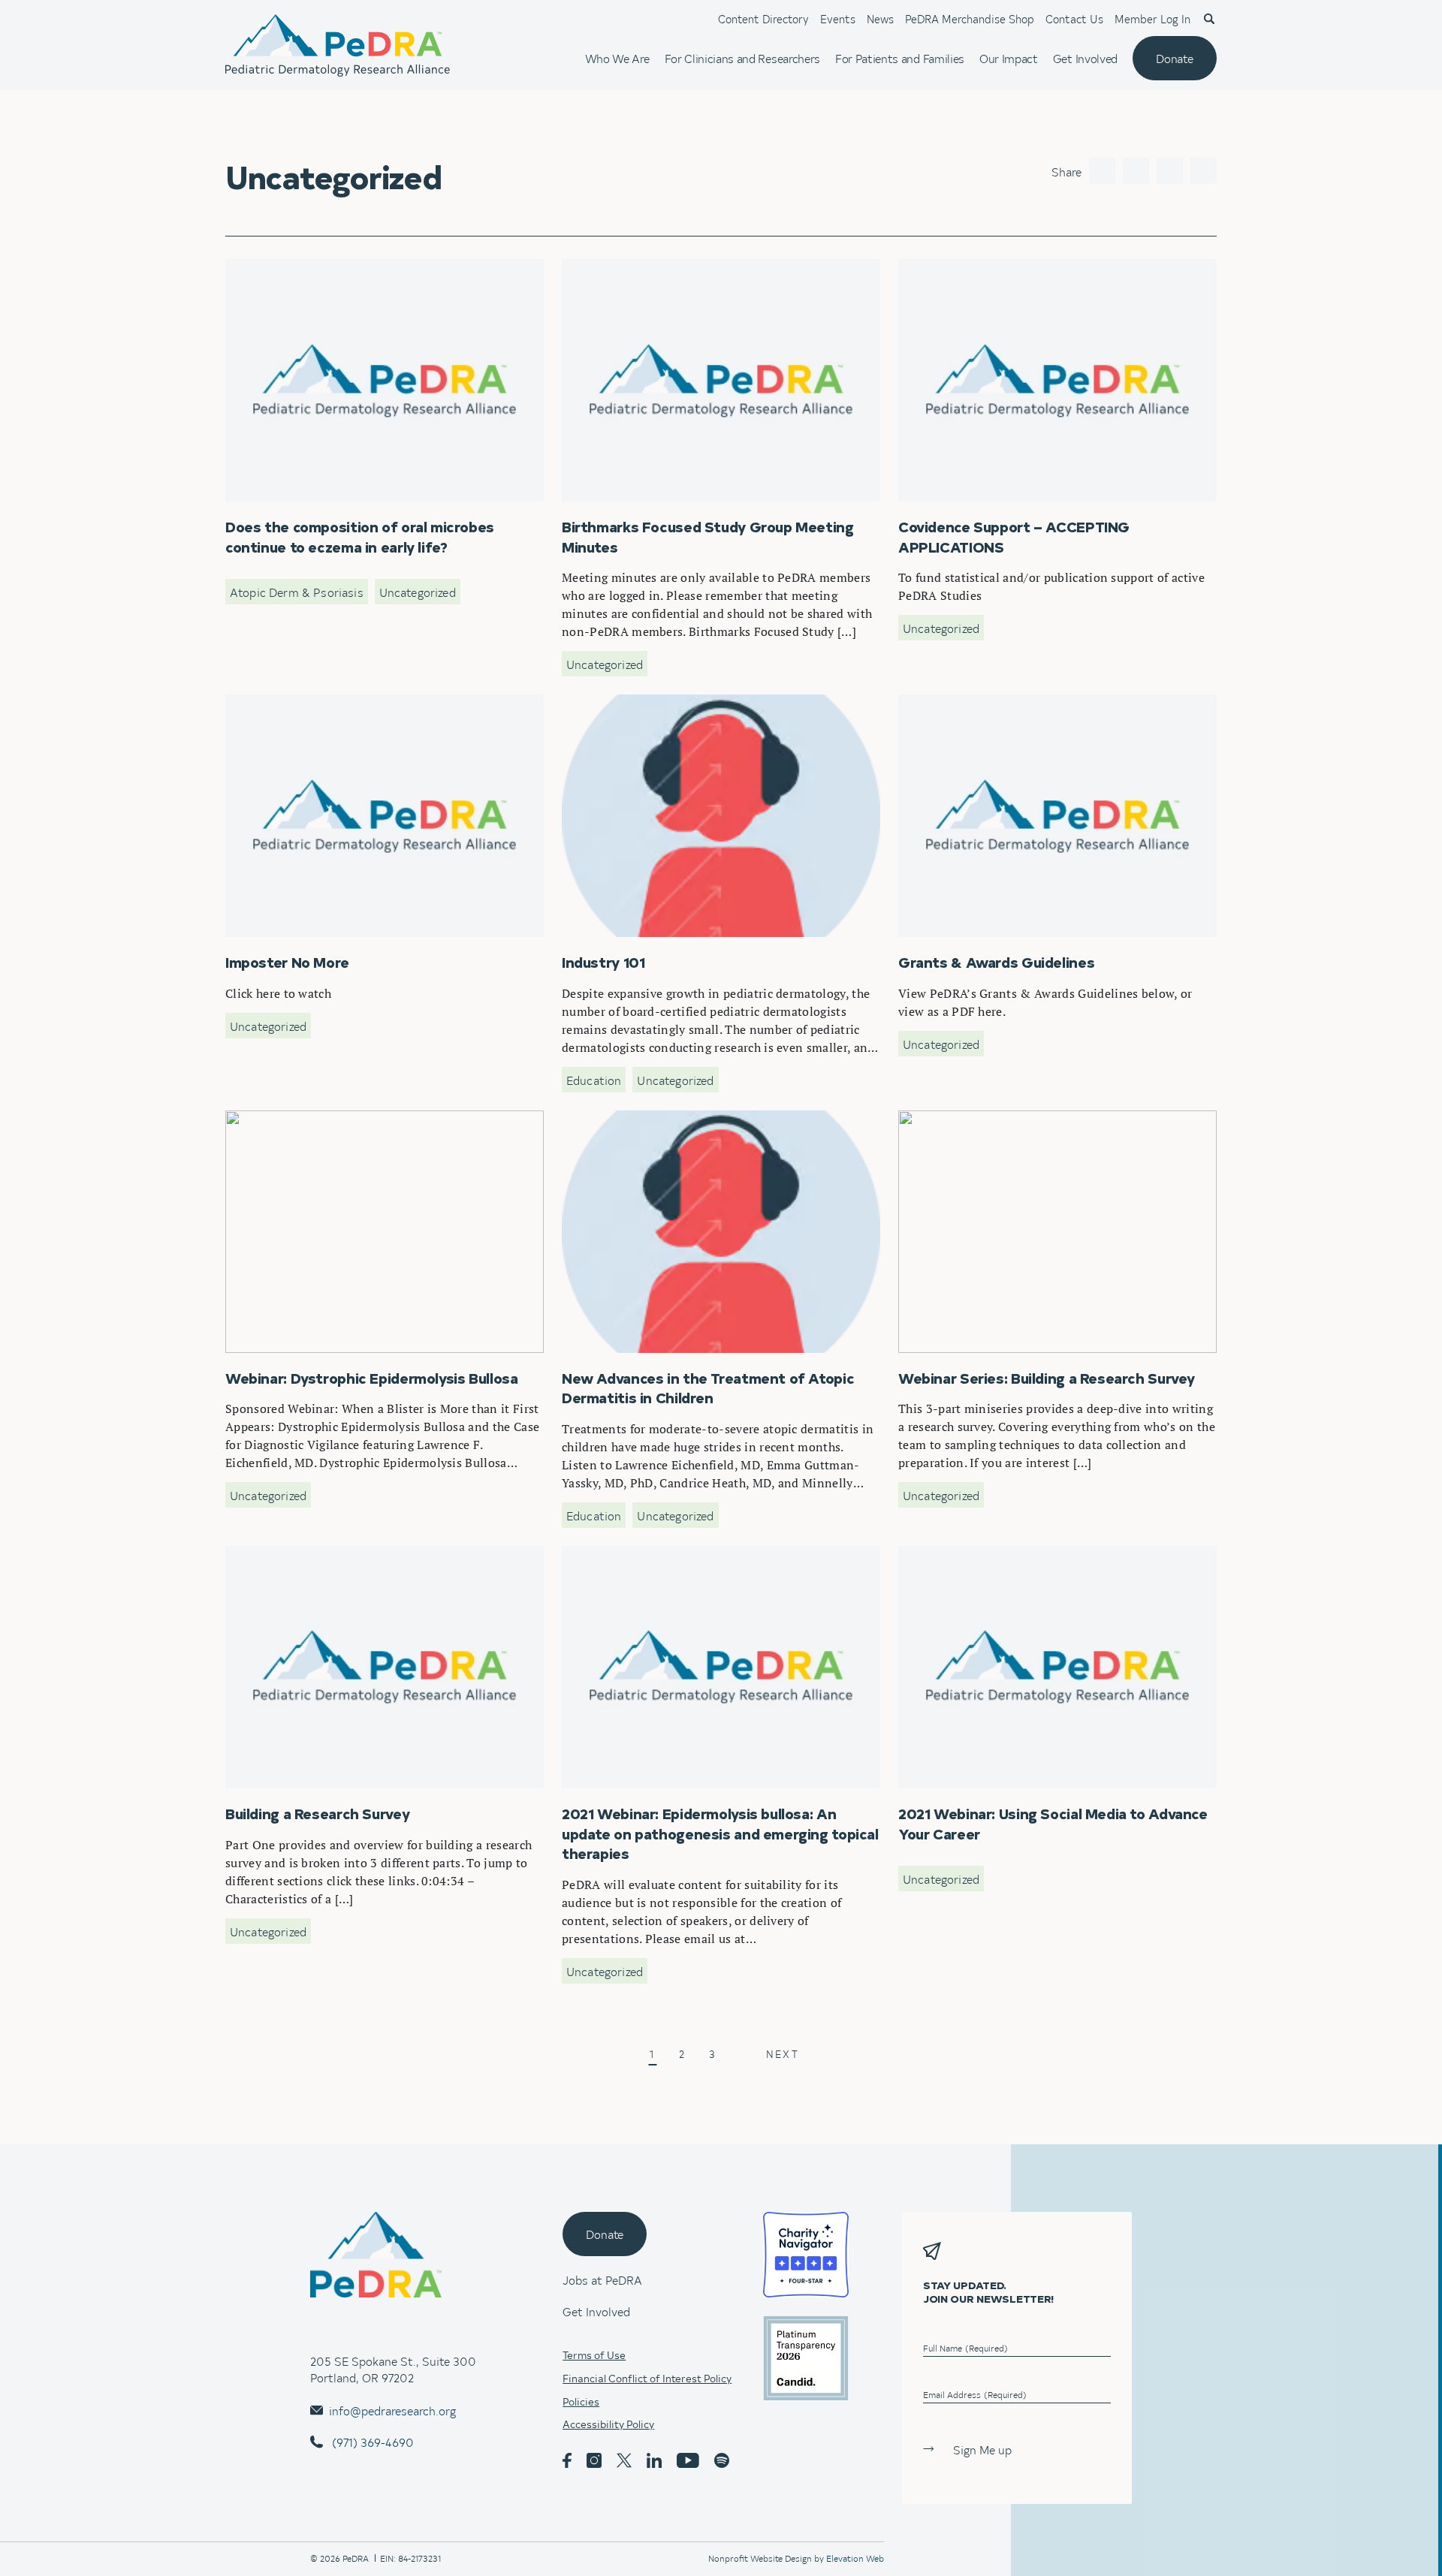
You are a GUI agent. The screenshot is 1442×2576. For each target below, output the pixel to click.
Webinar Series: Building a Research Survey (1014, 1119)
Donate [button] (605, 2234)
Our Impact (1009, 58)
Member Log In (1152, 19)
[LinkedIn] (1170, 171)
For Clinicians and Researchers (742, 58)
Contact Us (1074, 19)
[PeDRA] (338, 45)
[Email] (1204, 171)
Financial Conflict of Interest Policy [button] (647, 2379)
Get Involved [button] (596, 2311)
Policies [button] (581, 2402)
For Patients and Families (900, 58)
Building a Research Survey (297, 1554)
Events (838, 19)
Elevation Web (855, 2558)
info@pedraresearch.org (392, 2410)
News (880, 19)
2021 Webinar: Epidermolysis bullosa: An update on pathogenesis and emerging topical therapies (701, 1562)
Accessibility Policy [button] (608, 2424)
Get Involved (1085, 58)
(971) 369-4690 (371, 2442)
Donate (1175, 58)
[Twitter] (1136, 171)
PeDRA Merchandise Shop (970, 19)
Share (1066, 171)
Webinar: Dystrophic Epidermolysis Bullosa (341, 1119)
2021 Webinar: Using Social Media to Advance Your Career (1054, 1554)
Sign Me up (982, 2449)
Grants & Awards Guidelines (974, 703)
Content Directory (763, 19)
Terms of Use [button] (594, 2355)
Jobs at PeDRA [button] (602, 2279)
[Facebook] (1102, 171)
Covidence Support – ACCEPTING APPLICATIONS (1033, 267)
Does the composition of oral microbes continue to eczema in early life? (383, 276)
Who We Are (617, 58)
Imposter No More (275, 703)
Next (782, 2056)
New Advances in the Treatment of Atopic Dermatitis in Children (711, 1127)
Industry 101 (596, 703)
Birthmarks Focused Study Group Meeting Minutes (697, 267)
